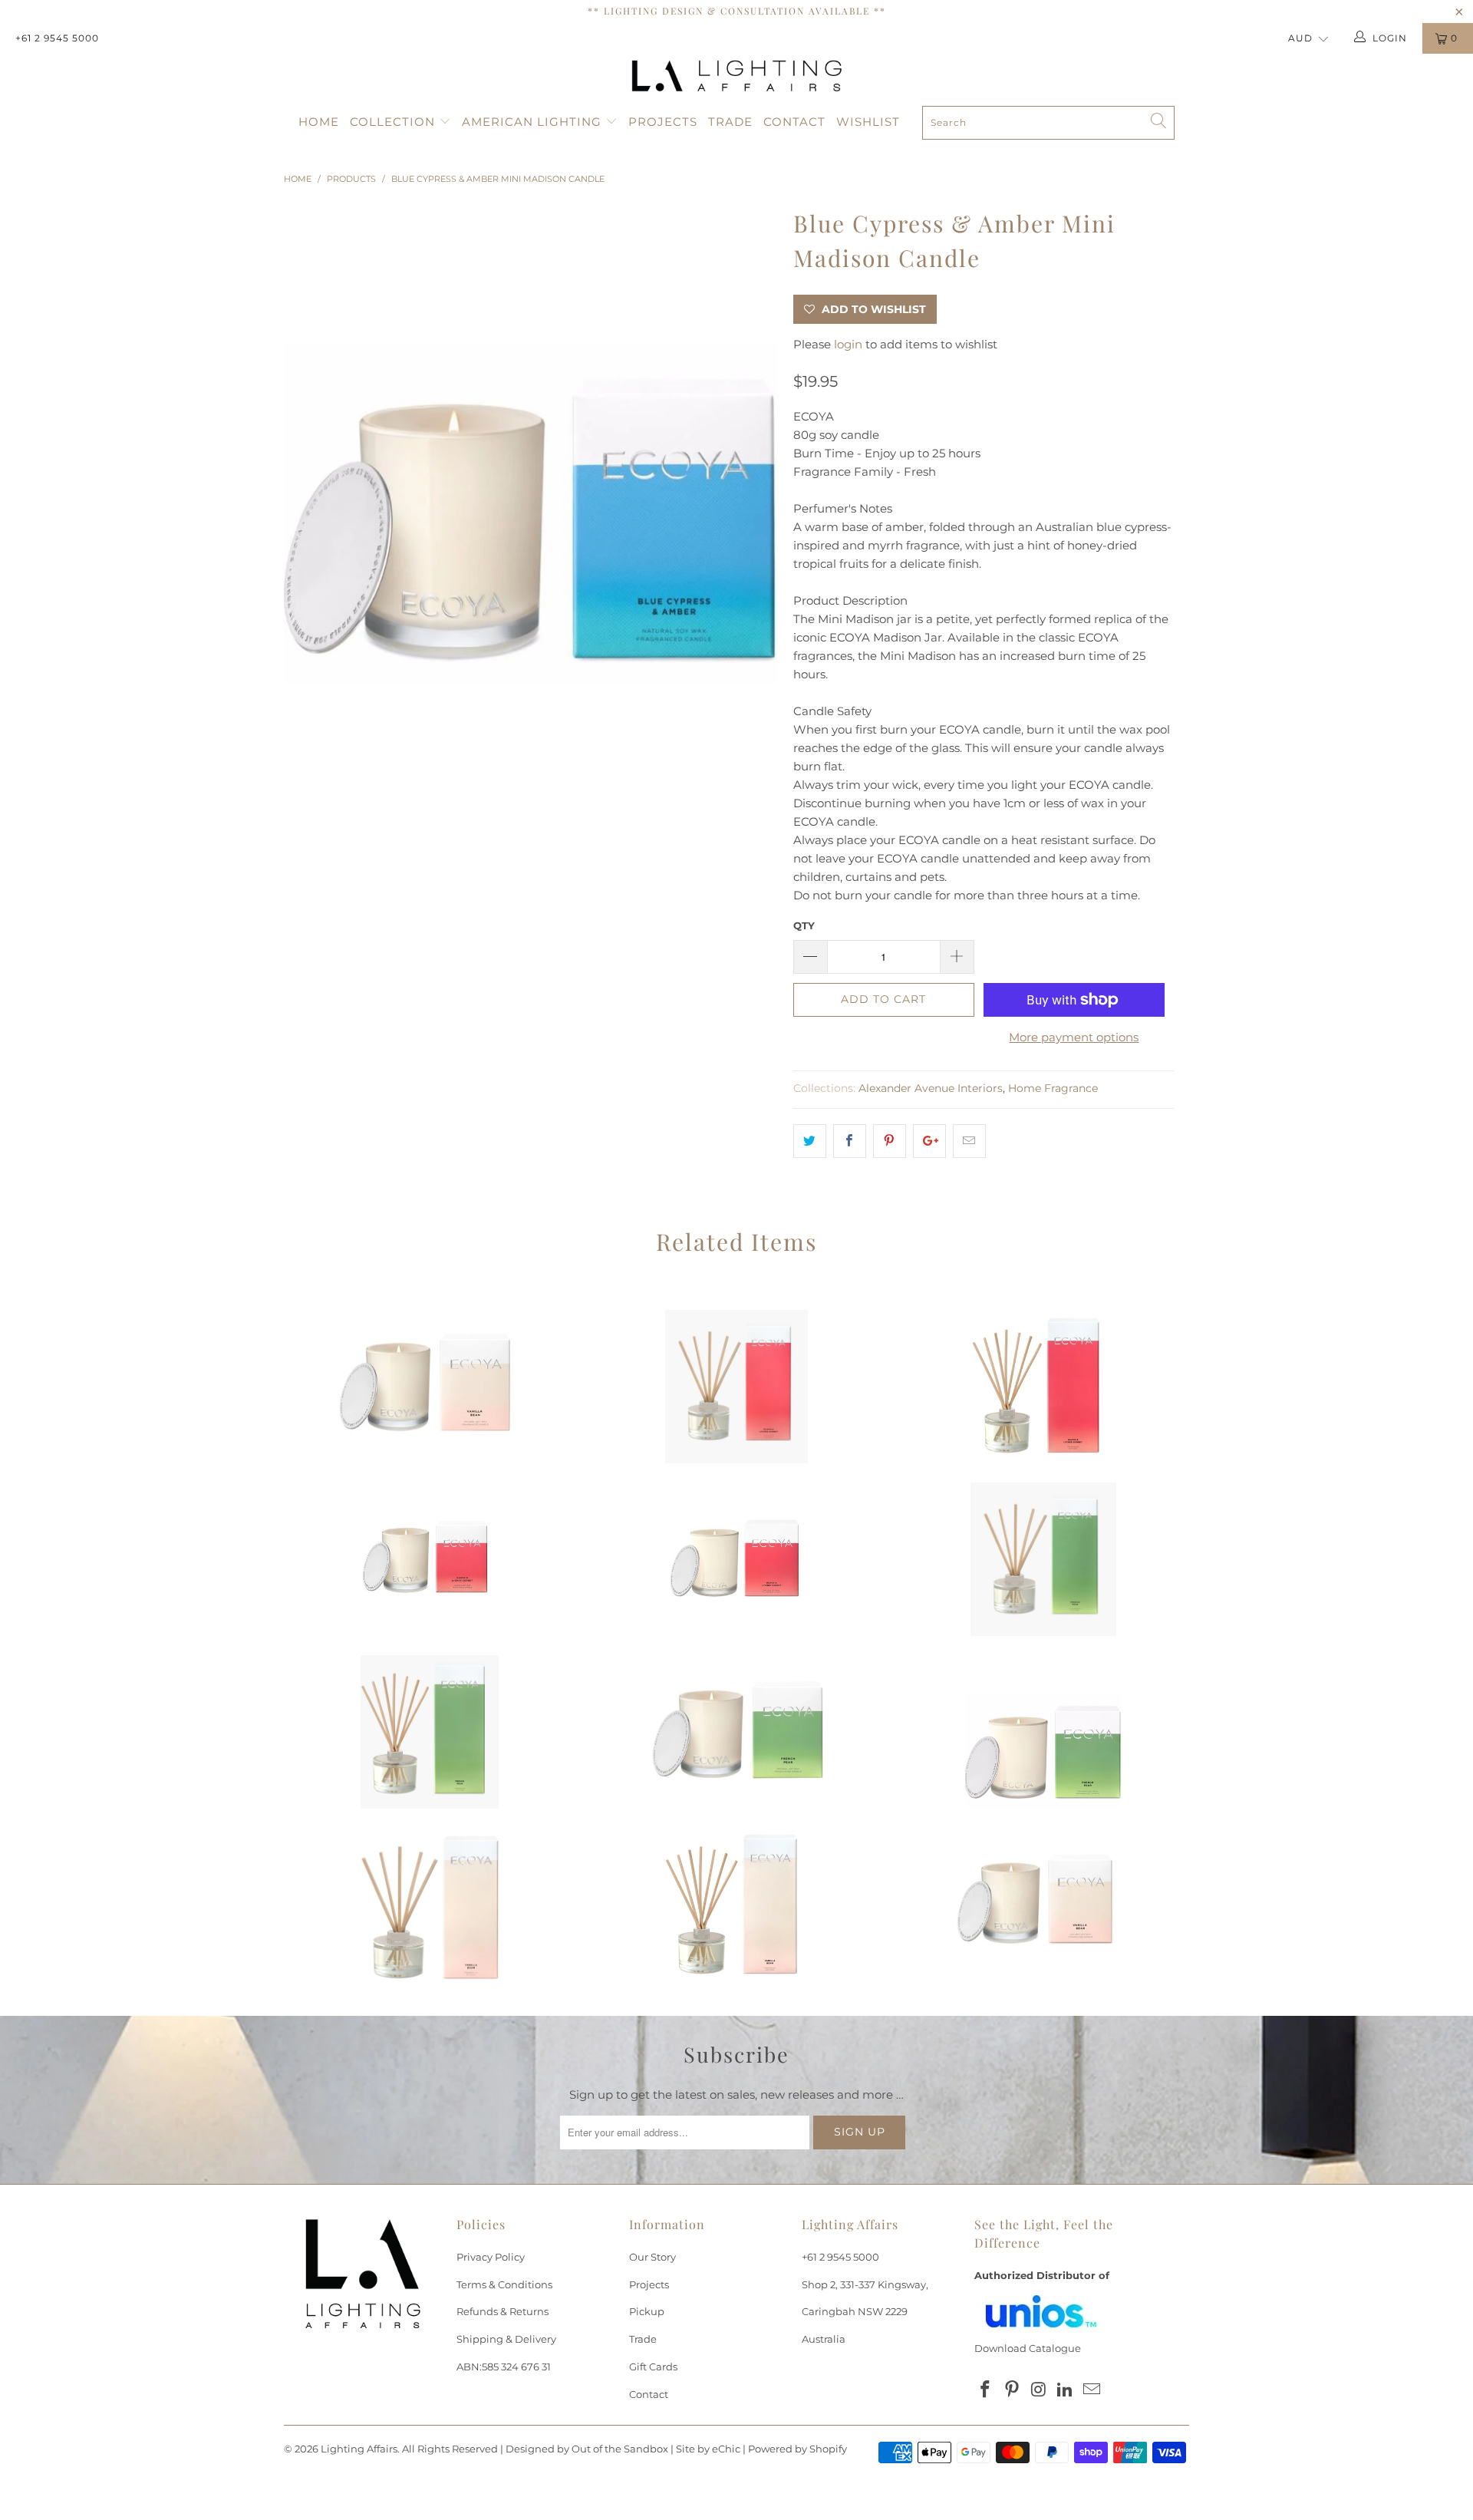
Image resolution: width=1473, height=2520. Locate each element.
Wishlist (868, 122)
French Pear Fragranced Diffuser (430, 1732)
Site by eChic (708, 2449)
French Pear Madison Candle (1043, 1732)
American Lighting (534, 122)
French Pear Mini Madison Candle (736, 1732)
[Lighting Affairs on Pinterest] (1013, 2390)
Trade (730, 122)
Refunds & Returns (503, 2311)
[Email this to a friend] (969, 1141)
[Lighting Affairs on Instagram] (1039, 2390)
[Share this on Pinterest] (890, 1141)
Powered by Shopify (797, 2449)
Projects (663, 122)
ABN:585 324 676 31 (504, 2367)
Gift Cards (653, 2367)
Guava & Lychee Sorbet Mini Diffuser (736, 1387)
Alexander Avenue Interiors (931, 1088)
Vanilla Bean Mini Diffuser (430, 1905)
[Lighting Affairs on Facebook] (986, 2390)
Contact (794, 122)
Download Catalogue (1028, 2348)
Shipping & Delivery (506, 2339)
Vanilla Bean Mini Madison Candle (1043, 1905)
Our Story (652, 2257)
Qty (804, 925)
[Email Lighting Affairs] (1092, 2390)
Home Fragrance (1053, 1088)
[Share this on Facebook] (850, 1141)
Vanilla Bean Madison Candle (430, 1387)
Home (319, 122)
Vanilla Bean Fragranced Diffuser (736, 1905)
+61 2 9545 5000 (57, 38)
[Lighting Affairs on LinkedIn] (1066, 2390)
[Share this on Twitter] (810, 1141)
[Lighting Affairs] (736, 76)
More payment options (1074, 1037)
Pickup (647, 2311)
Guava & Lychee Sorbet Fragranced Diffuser (1043, 1387)
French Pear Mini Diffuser (1043, 1559)
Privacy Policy (491, 2257)
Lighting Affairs (359, 2449)
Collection (394, 122)
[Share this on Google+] (929, 1141)
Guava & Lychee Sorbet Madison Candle (736, 1559)
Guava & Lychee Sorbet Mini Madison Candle (430, 1559)
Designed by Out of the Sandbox (587, 2449)
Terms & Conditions (504, 2284)
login (848, 344)
